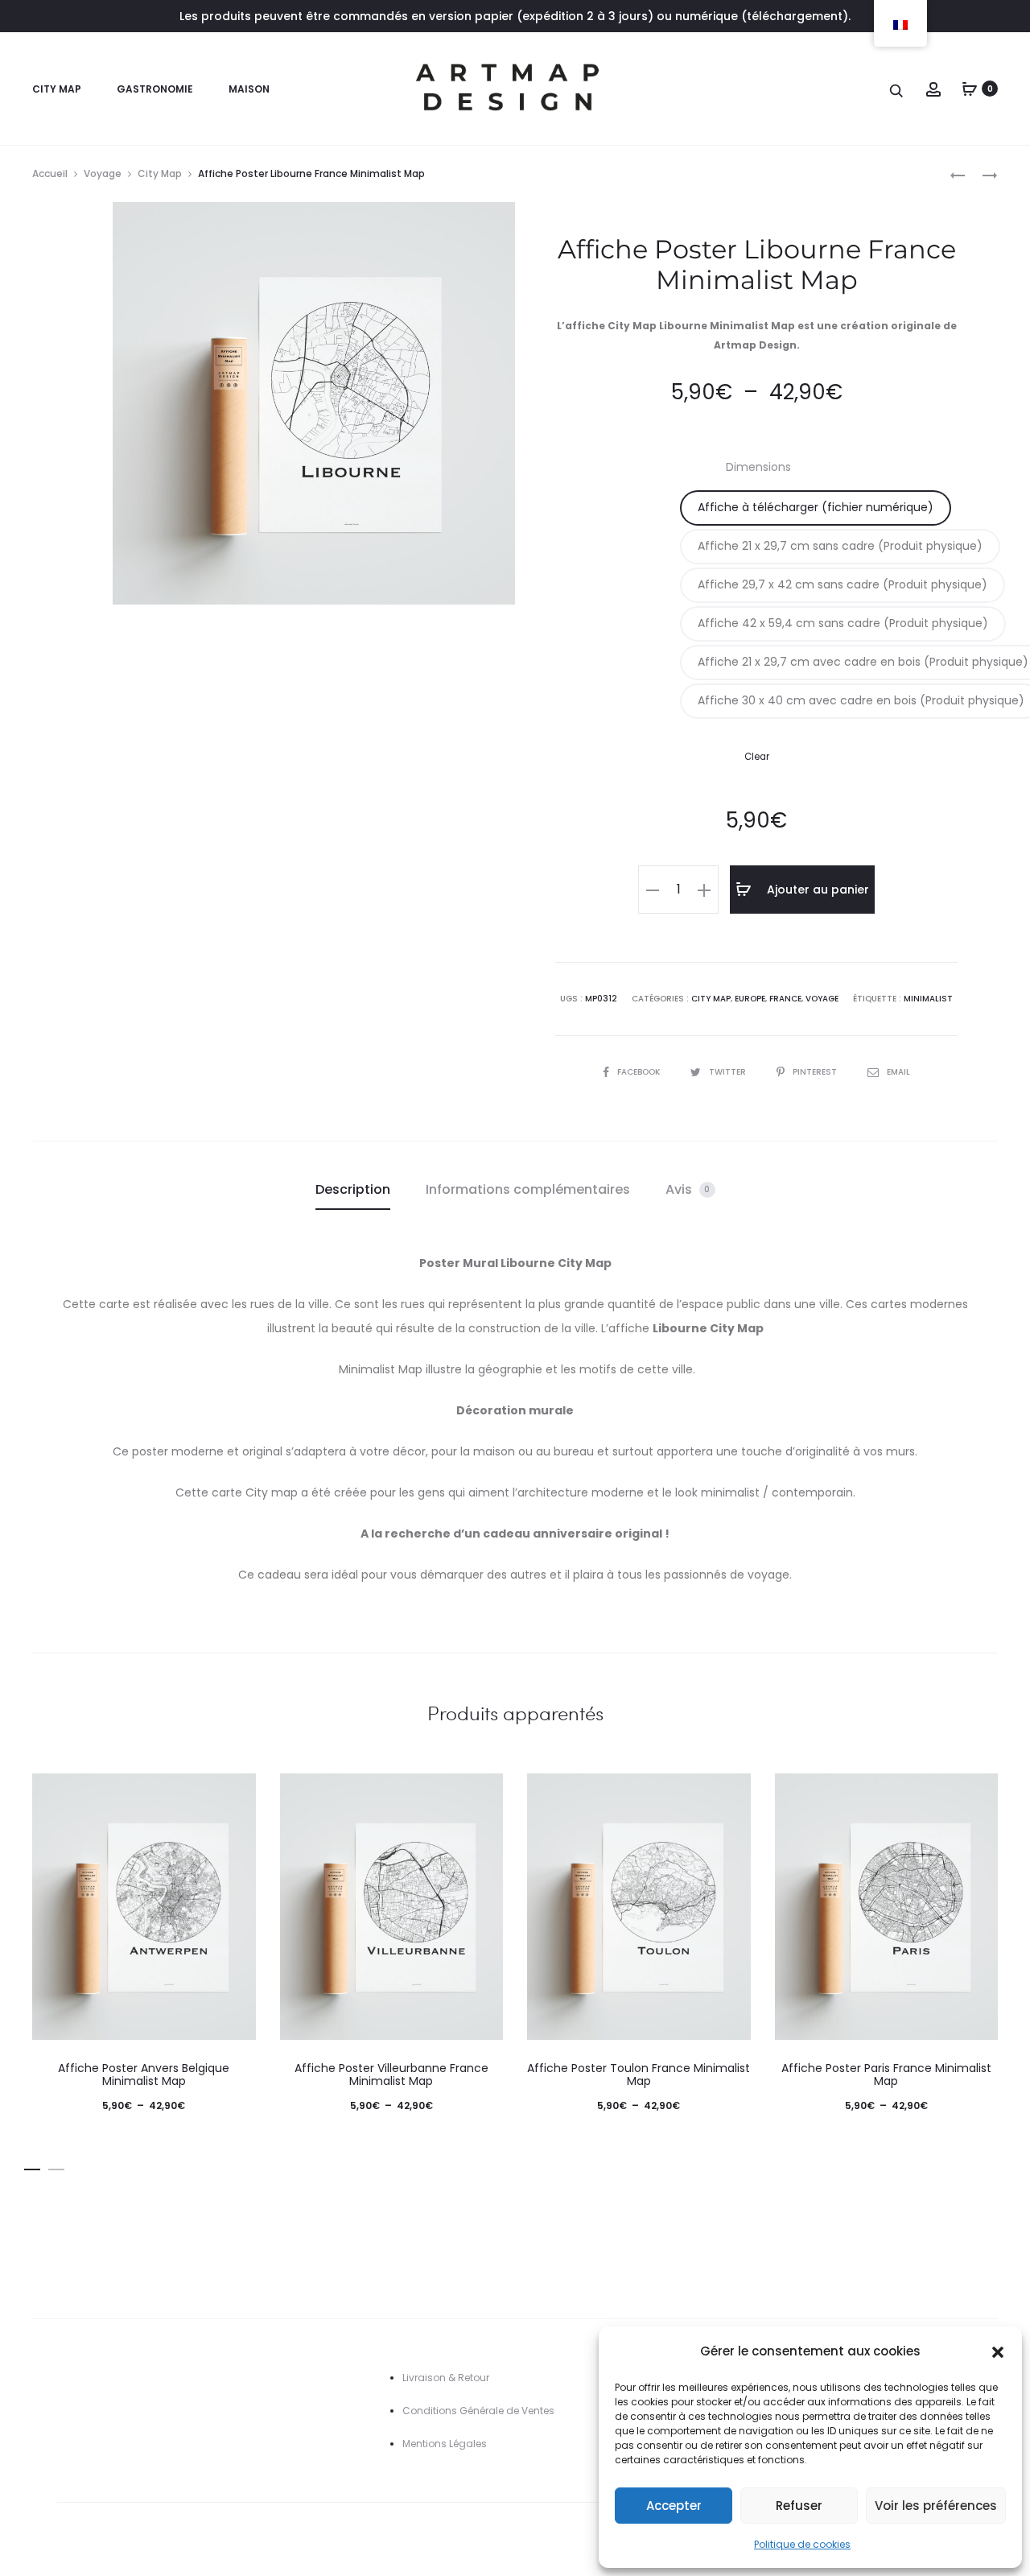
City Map (57, 89)
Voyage (103, 173)
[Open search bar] (897, 90)
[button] (998, 2351)
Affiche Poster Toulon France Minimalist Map (639, 2075)
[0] (970, 89)
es (481, 2444)
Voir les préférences (936, 2506)
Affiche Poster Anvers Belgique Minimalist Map (144, 2075)
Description (353, 1189)
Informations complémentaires (528, 1189)
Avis (688, 1189)
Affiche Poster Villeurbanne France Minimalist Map (391, 2075)
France (785, 999)
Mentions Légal (439, 2444)
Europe (750, 999)
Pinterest (816, 1072)
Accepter (674, 2506)
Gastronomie (155, 89)
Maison (249, 89)
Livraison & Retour (446, 2378)
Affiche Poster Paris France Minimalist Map (886, 2075)
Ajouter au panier (816, 890)
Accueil (50, 173)
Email (898, 1072)
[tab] (353, 1190)
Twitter (729, 1072)
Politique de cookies (802, 2544)
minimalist (928, 999)
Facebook (640, 1072)
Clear (757, 757)
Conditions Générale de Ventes (478, 2411)
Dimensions (758, 467)
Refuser (799, 2506)
